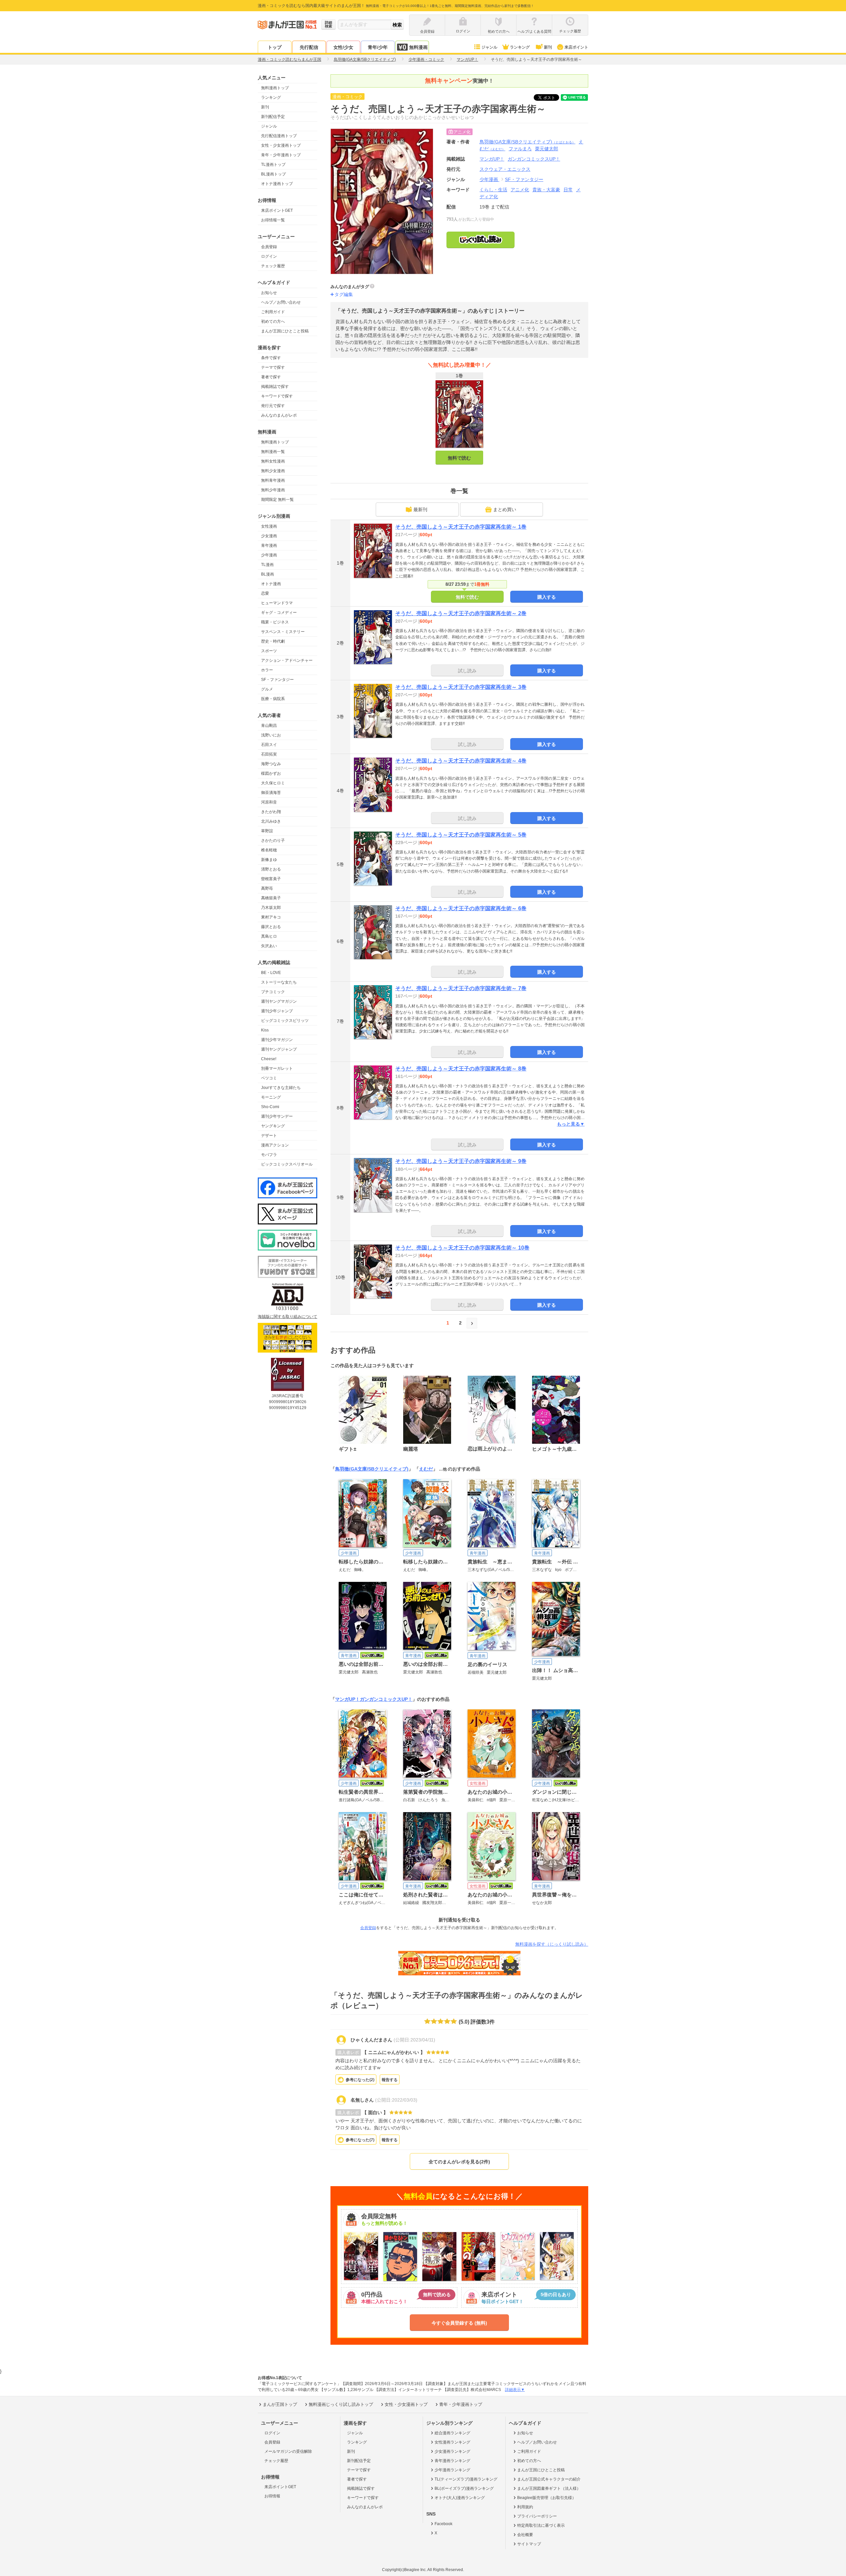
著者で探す (271, 377)
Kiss (265, 1030)
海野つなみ (271, 764)
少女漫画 (269, 536)
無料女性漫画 (273, 461)
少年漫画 (269, 555)
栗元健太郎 (547, 149)
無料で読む (459, 458)
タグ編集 (344, 294)
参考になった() (360, 2080)
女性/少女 (343, 47)
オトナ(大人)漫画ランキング (460, 2498)
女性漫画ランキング (452, 2442)
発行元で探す (273, 406)
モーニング (271, 1097)
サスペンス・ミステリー (283, 632)
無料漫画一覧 (273, 452)
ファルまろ (520, 149)
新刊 (548, 47)
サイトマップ (529, 2544)
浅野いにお (271, 735)
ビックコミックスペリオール (287, 1164)
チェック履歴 (273, 266)
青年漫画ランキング (452, 2461)
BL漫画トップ (273, 174)
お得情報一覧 (273, 220)
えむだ (426, 1469)
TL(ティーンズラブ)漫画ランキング (466, 2479)
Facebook (443, 2524)
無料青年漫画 (273, 480)
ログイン (269, 256)
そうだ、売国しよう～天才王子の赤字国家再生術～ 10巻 (462, 1248)
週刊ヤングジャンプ (279, 1049)
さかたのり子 (273, 840)
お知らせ (269, 293)
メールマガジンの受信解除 (288, 2451)
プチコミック (273, 992)
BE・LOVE (271, 973)
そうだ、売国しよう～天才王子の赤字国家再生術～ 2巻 (461, 613)
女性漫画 (269, 526)
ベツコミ (269, 1078)
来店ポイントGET (277, 210)
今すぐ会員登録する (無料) (459, 2323)
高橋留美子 (271, 898)
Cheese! (269, 1059)
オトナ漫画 (271, 584)
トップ (275, 47)
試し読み (467, 671)
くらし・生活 (493, 190)
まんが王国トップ (280, 2404)
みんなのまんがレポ (279, 415)
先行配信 (309, 47)
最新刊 (420, 509)
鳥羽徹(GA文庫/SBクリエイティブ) (527, 142)
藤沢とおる (271, 927)
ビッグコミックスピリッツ (285, 1021)
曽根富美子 (271, 879)
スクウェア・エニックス (505, 169)
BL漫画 (268, 574)
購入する (547, 597)
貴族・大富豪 (546, 190)
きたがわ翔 (271, 812)
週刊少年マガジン (277, 1040)
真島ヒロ (269, 936)
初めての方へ (273, 321)
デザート (269, 1136)
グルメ (267, 689)
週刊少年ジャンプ (277, 1011)
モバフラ (269, 1155)
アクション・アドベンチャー (287, 660)
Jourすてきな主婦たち (281, 1088)
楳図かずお (271, 773)
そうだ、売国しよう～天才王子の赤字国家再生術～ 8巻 (461, 1069)
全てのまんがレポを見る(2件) (459, 2162)
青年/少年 (378, 47)
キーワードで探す (277, 396)
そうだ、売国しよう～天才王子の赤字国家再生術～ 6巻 (461, 908)
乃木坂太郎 (271, 908)
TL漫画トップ (273, 165)
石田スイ (269, 745)
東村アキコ (271, 917)
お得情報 (272, 2496)
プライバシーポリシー (537, 2516)
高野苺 (267, 888)
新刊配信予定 (273, 117)
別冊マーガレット (277, 1068)
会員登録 (269, 247)
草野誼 (267, 831)
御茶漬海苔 (271, 793)
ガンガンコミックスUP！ (386, 1699)
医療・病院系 (273, 699)
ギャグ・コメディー (279, 613)
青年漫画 (269, 545)
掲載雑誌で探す (275, 387)
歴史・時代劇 (273, 641)
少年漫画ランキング (452, 2470)
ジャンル (489, 47)
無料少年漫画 (273, 490)
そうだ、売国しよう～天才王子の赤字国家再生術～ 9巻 (461, 1161)
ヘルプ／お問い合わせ (281, 302)
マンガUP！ (347, 1699)
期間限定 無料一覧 (277, 500)
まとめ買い (505, 509)
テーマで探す (273, 367)
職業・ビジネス (275, 622)
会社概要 (525, 2535)
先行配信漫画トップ (279, 136)
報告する (390, 2080)
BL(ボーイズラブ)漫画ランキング (464, 2488)
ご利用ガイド (273, 312)
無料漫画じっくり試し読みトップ (341, 2404)
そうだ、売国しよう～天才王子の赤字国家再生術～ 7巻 (461, 988)
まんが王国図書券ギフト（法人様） (549, 2488)
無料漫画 (418, 47)
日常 (568, 190)
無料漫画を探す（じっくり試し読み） (552, 1944)
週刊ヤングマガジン (279, 1001)
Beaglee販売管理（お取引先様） (547, 2498)
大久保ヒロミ (273, 783)
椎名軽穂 (269, 850)
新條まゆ (269, 860)
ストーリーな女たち (279, 982)
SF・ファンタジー (277, 680)
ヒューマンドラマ (277, 603)
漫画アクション (275, 1145)
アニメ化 (520, 190)
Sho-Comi (270, 1107)
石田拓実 (269, 754)
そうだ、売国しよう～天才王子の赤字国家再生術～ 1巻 (461, 527)
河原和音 (269, 802)
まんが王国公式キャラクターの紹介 (549, 2479)
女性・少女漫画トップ (281, 145)
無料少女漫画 (273, 471)
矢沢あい (269, 946)
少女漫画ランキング (452, 2451)
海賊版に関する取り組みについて (288, 1317)
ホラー (267, 670)
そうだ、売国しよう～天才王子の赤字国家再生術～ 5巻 (461, 835)
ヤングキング (273, 1126)
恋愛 (265, 593)
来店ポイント (576, 47)
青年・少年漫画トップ (281, 155)
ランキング (520, 47)
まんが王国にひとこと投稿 (285, 331)
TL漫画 (267, 565)
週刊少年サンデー (277, 1116)
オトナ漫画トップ (277, 184)
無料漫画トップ (275, 88)
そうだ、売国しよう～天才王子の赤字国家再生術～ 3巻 (461, 687)
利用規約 (525, 2507)
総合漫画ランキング (452, 2433)
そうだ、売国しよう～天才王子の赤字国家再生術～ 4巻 (461, 761)
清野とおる (271, 869)
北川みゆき (271, 821)
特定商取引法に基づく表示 (541, 2525)
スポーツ (269, 651)
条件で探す (271, 358)
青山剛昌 (269, 726)
